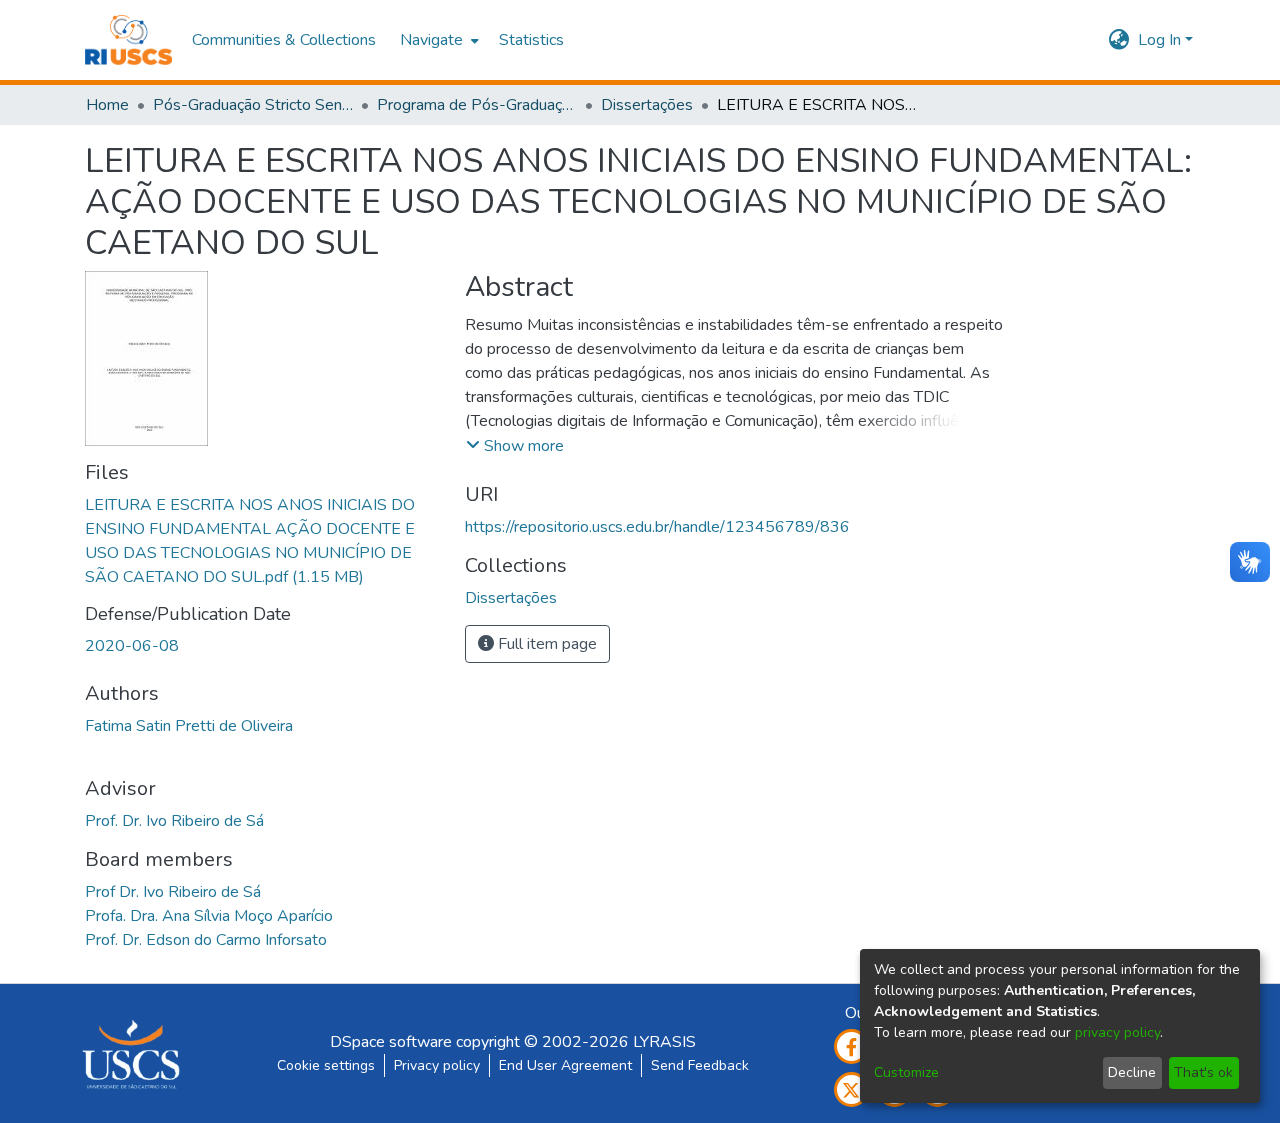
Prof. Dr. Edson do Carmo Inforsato (206, 940)
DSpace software (391, 1042)
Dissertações (647, 105)
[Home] (128, 40)
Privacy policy (437, 1065)
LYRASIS (664, 1042)
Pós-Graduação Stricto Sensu (253, 105)
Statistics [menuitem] (531, 40)
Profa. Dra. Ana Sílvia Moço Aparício (209, 916)
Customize (906, 1072)
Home (107, 105)
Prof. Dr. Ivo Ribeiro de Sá (174, 821)
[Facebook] (851, 1046)
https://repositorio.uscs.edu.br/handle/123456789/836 (657, 527)
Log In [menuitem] (1159, 40)
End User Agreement (565, 1065)
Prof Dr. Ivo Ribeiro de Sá (173, 892)
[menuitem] (437, 40)
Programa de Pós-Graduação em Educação (477, 105)
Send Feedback (700, 1065)
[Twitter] (851, 1089)
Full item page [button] (545, 644)
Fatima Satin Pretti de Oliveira (189, 726)
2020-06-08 (132, 646)
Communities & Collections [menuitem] (284, 40)
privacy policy (1117, 1032)
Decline (1132, 1072)
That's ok (1203, 1072)
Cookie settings (326, 1065)
